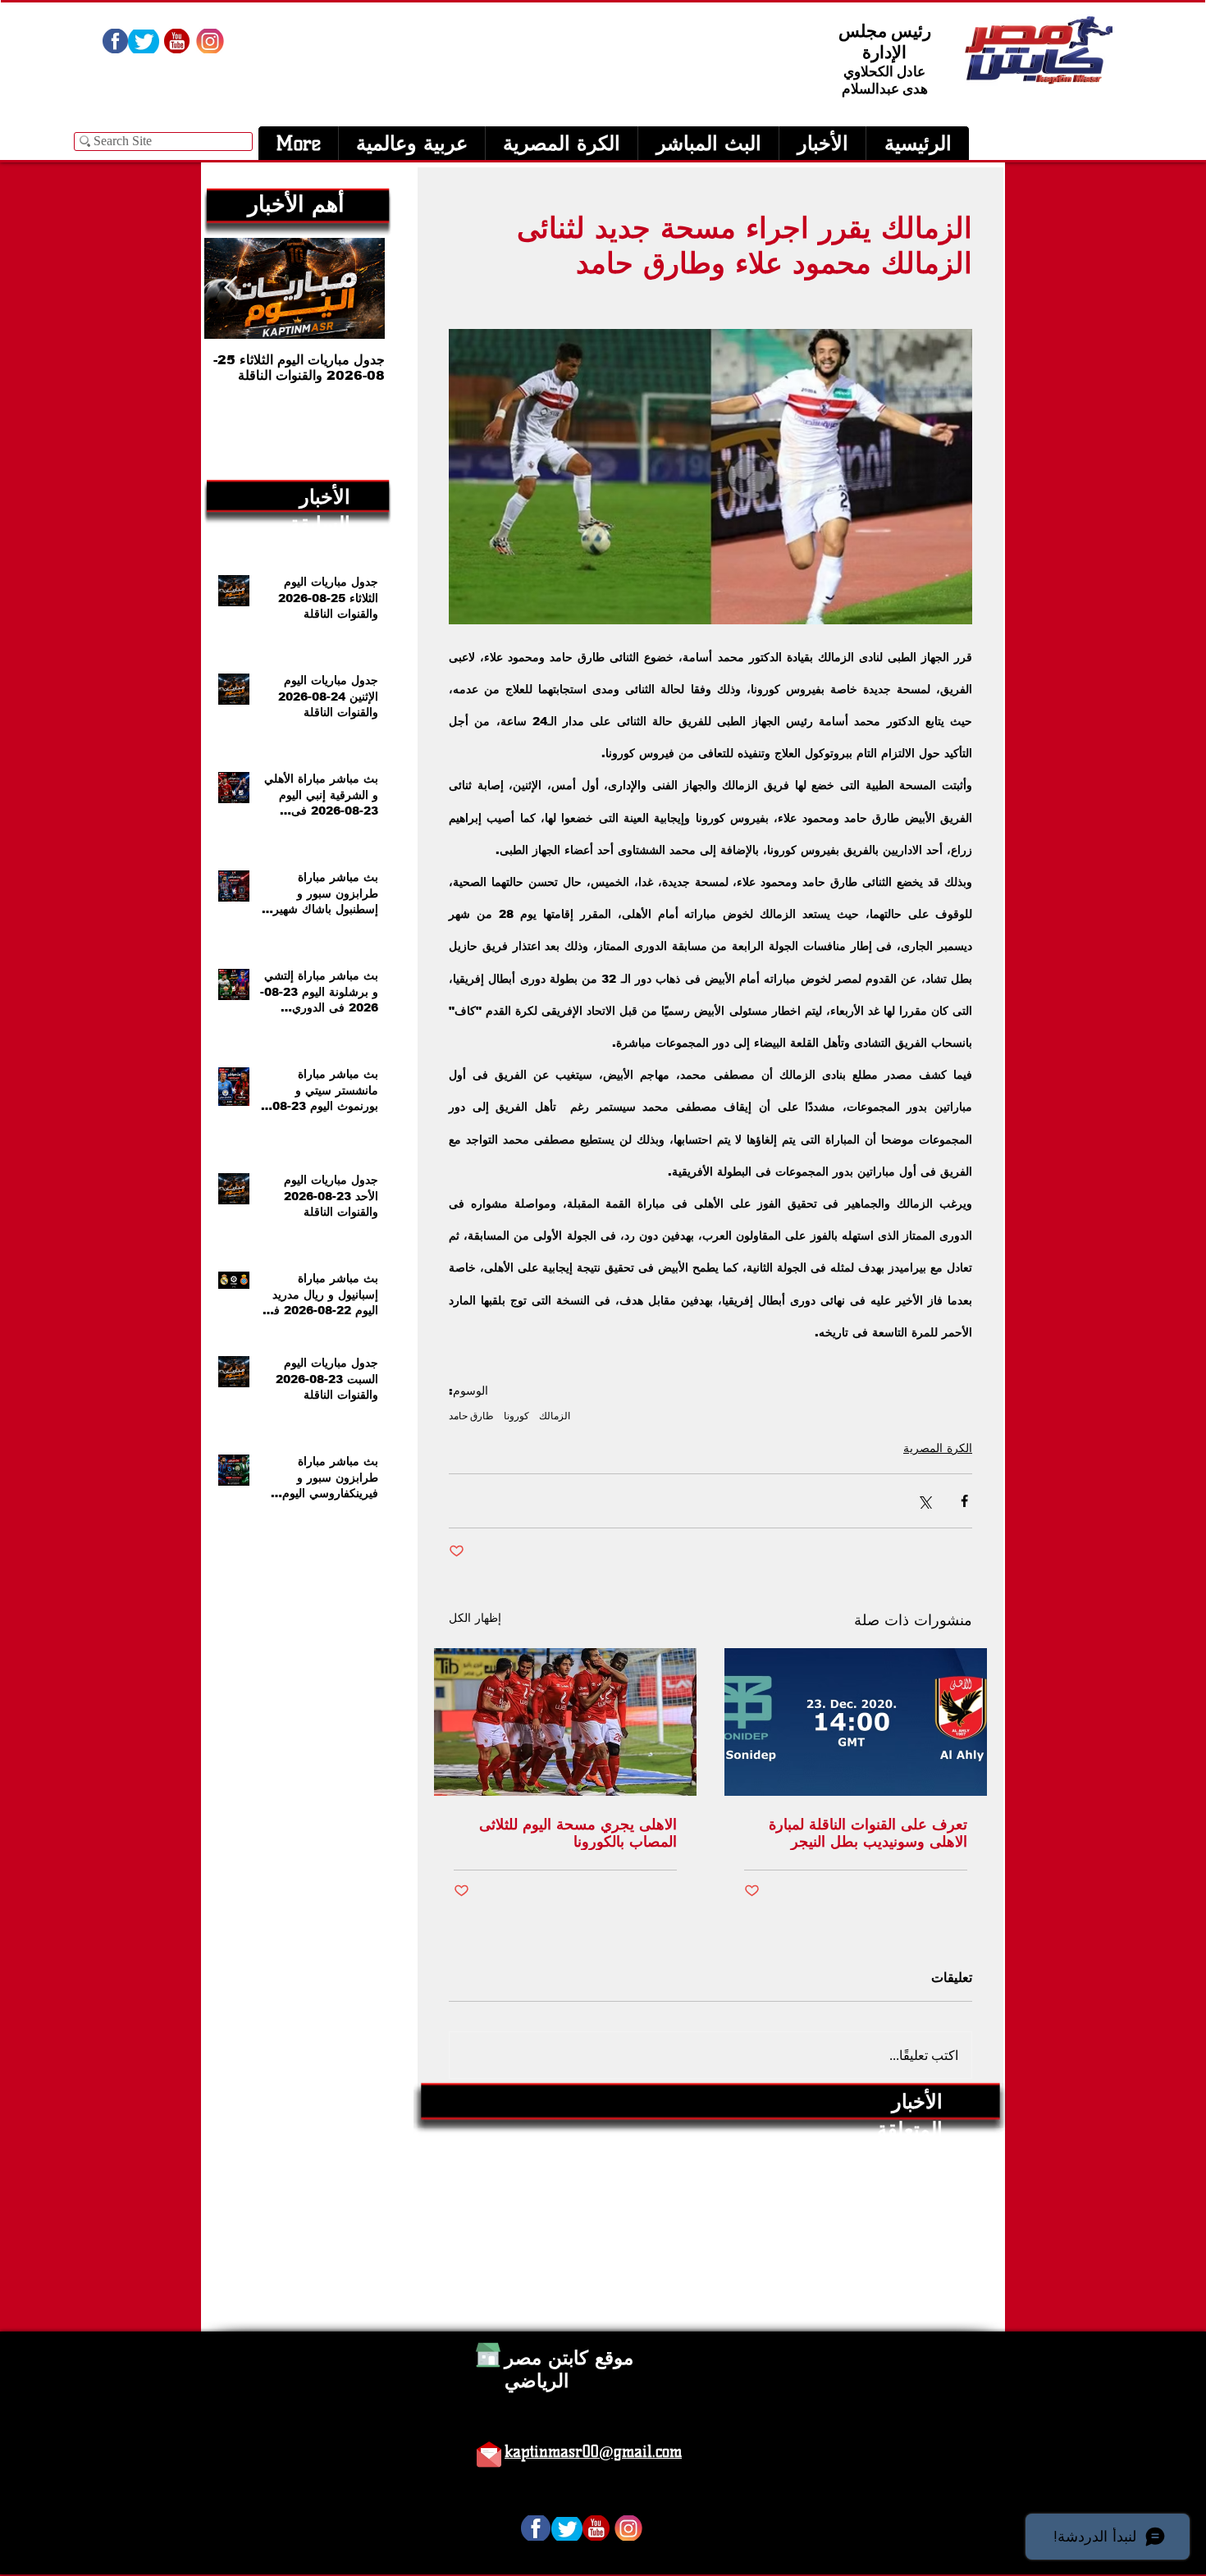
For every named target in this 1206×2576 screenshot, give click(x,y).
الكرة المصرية (938, 1448)
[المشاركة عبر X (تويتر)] (924, 1501)
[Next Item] (231, 288)
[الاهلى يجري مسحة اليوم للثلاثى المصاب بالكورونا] (565, 1722)
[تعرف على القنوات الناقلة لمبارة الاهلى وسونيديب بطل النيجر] (856, 1722)
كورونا (516, 1416)
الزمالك (555, 1416)
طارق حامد (471, 1416)
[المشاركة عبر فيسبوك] (964, 1501)
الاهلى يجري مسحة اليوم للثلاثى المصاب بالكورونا (578, 1833)
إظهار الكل (475, 1618)
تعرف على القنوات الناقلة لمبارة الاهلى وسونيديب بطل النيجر (868, 1833)
